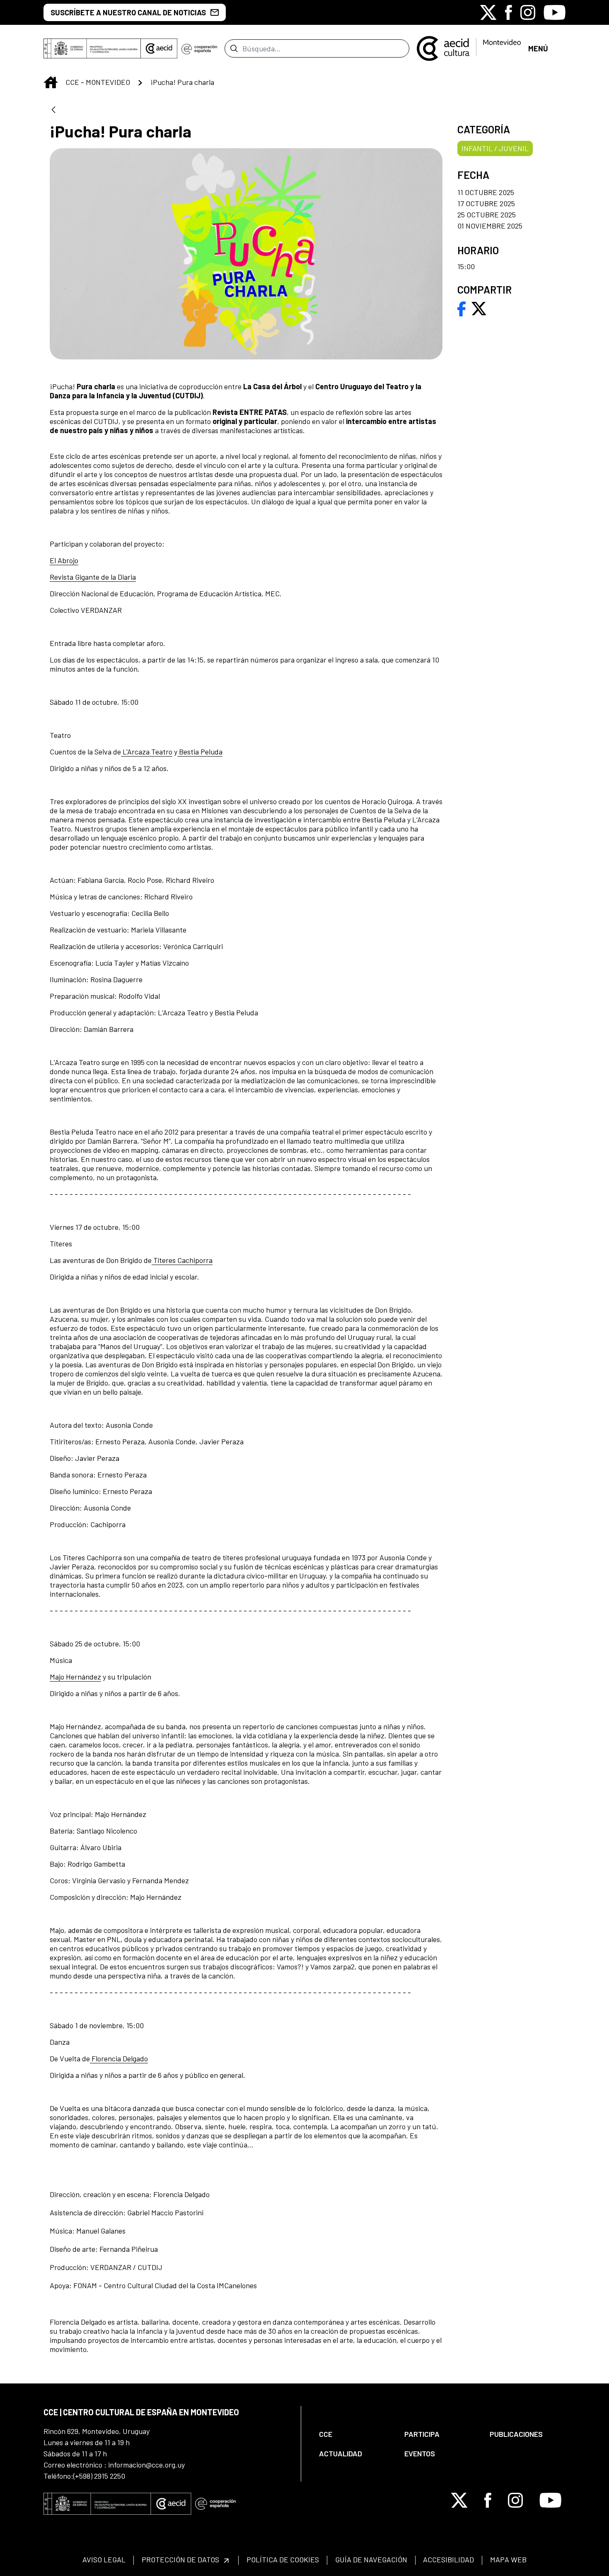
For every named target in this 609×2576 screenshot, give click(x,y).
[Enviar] (234, 48)
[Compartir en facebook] (462, 308)
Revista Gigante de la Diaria (93, 577)
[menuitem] (355, 2434)
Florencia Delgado (119, 2058)
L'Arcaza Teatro (147, 752)
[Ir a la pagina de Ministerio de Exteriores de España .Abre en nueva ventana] (92, 48)
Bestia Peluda (200, 752)
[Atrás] (53, 110)
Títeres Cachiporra (182, 1260)
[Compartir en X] (479, 308)
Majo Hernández (75, 1677)
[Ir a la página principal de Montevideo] (469, 48)
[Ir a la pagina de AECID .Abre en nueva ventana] (159, 48)
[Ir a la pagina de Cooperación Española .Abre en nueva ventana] (199, 48)
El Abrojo (64, 560)
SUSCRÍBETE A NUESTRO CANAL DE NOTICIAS (128, 12)
